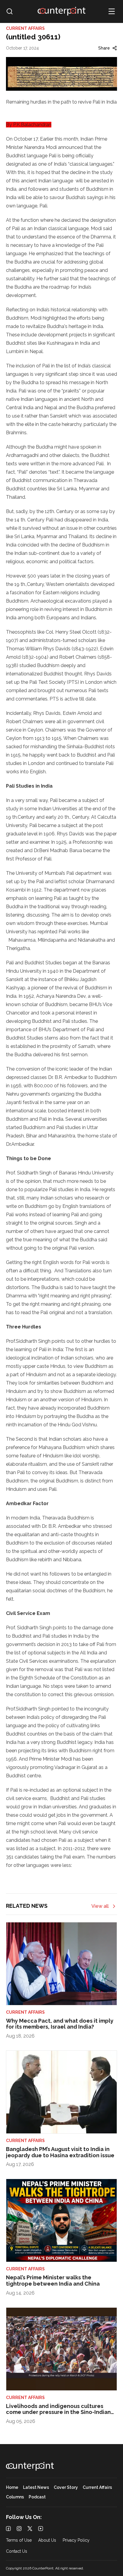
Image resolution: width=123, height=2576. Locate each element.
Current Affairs (97, 2488)
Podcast (37, 2497)
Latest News (36, 2488)
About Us (47, 2540)
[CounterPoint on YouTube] (41, 2529)
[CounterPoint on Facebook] (8, 2529)
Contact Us (17, 2551)
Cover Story (66, 2488)
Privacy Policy (76, 2540)
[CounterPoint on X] (30, 2529)
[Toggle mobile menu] (112, 11)
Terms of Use (19, 2540)
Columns (15, 2497)
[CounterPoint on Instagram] (19, 2529)
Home (12, 2488)
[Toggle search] (10, 11)
